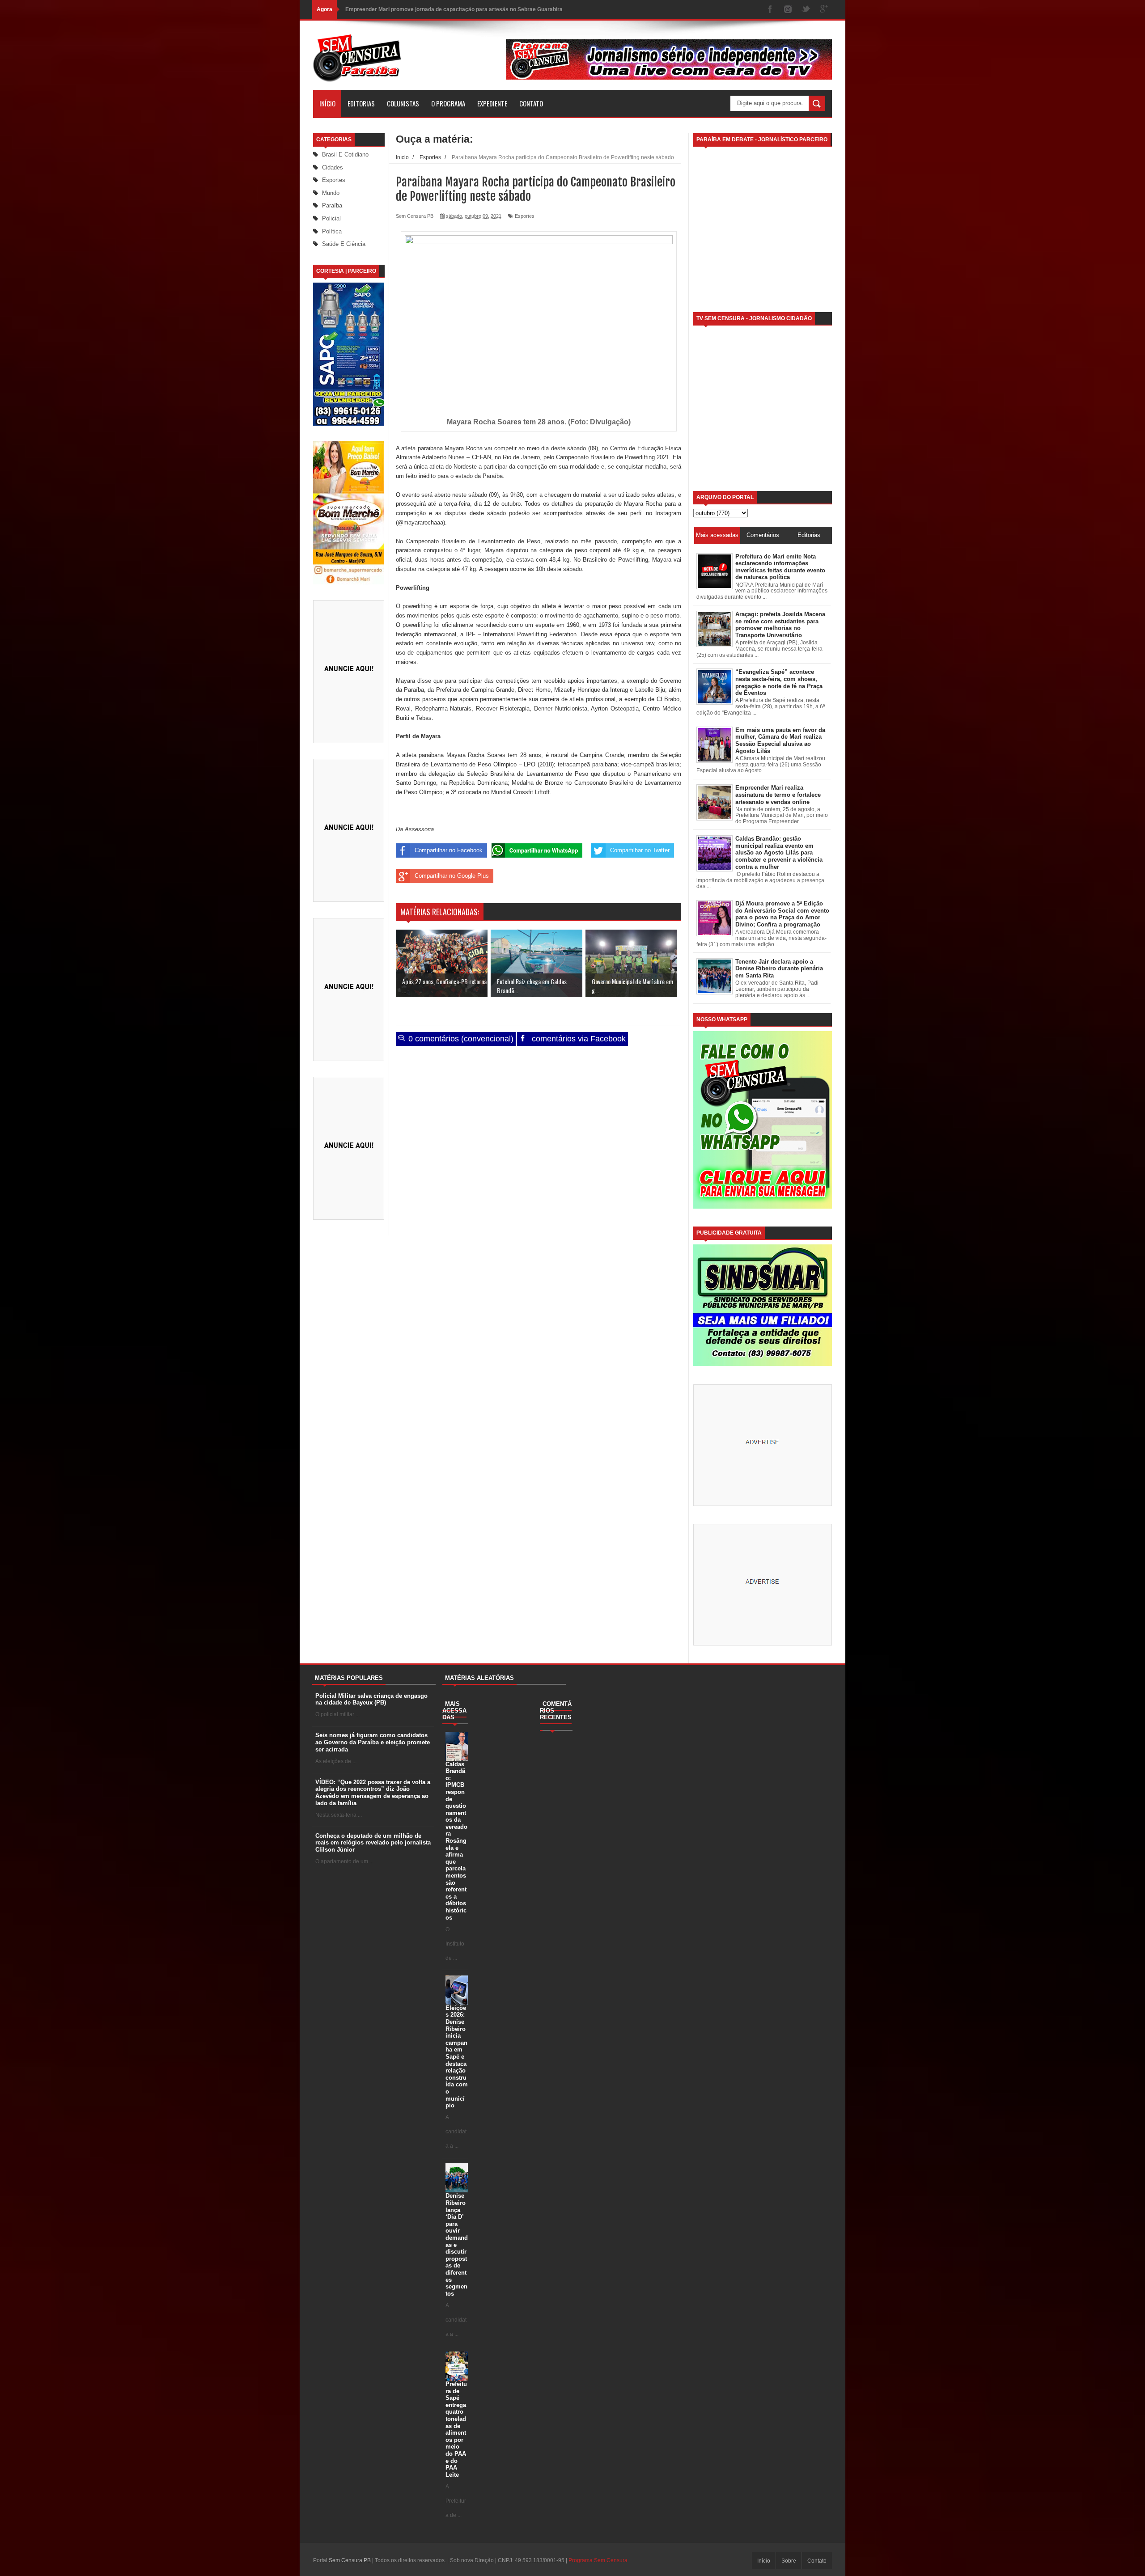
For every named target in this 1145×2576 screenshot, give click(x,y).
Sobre (789, 2561)
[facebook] (770, 10)
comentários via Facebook (578, 1039)
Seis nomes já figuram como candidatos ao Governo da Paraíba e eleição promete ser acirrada (373, 1742)
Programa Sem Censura (598, 2560)
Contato (531, 103)
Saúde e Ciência (344, 244)
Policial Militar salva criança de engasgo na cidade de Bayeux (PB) (371, 1699)
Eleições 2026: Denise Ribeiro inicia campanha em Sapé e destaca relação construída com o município (457, 2057)
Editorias (361, 103)
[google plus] (824, 10)
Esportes (334, 180)
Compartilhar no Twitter (640, 850)
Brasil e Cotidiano (345, 154)
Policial (331, 218)
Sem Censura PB (350, 2560)
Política (332, 231)
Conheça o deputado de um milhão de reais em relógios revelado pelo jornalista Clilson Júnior (373, 1843)
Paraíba (332, 205)
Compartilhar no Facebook (449, 850)
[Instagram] (788, 10)
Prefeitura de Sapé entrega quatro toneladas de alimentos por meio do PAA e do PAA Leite (456, 2429)
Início (327, 103)
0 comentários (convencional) (460, 1039)
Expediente (492, 103)
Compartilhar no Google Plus (452, 876)
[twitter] (806, 10)
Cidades (333, 167)
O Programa (448, 103)
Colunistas (403, 103)
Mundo (331, 193)
